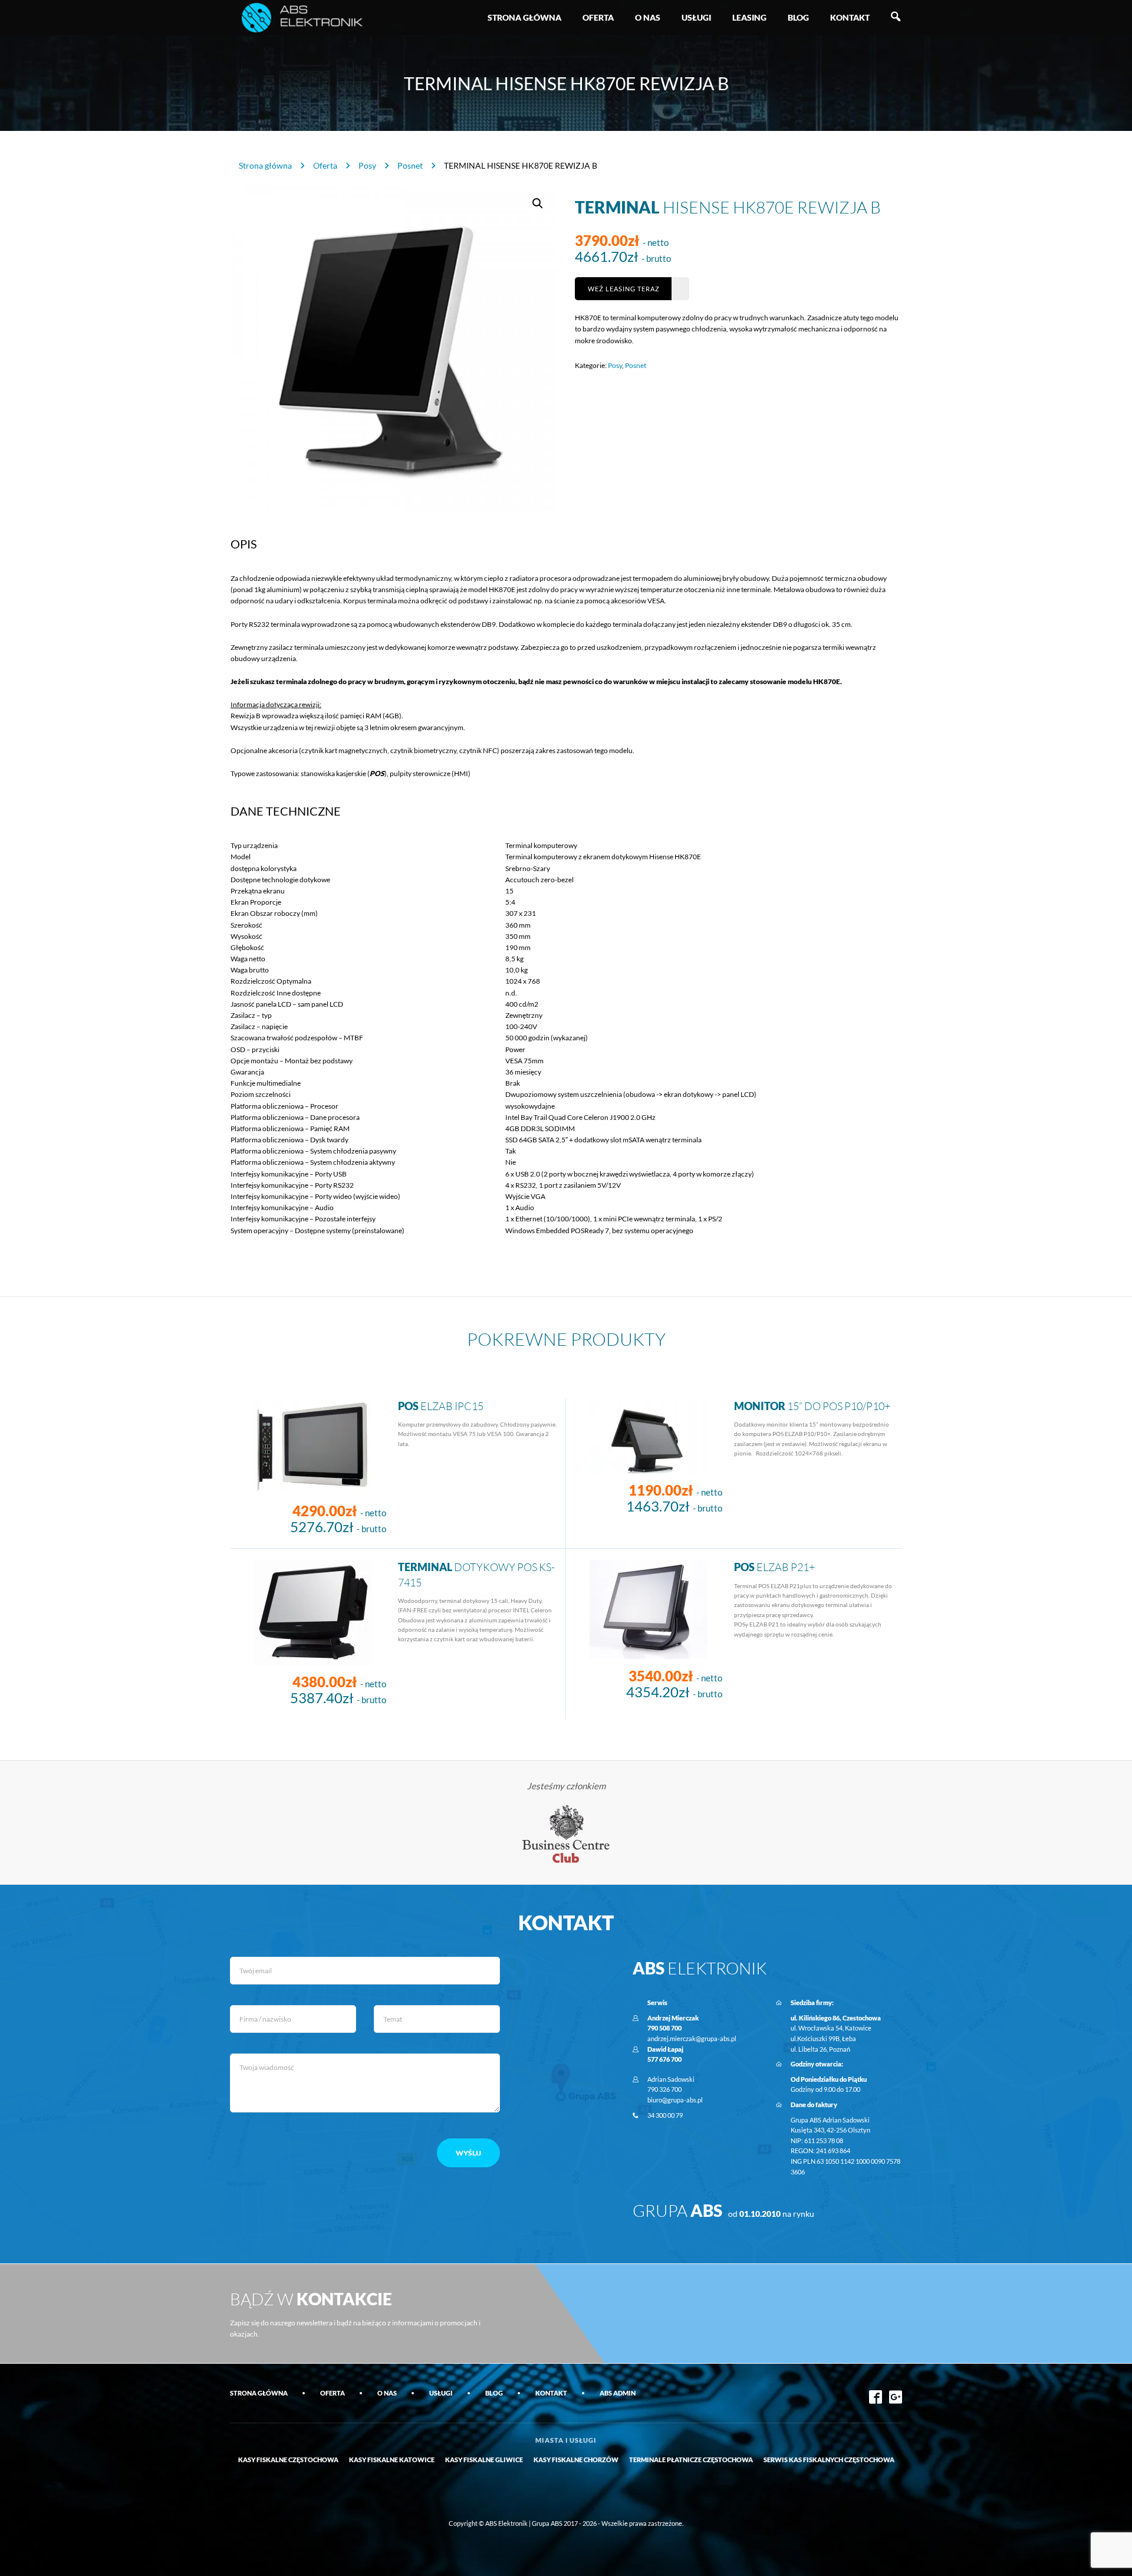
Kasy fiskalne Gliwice (484, 2460)
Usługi (696, 17)
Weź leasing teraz (624, 289)
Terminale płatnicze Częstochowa (691, 2460)
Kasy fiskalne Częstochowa (288, 2460)
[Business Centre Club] (566, 1833)
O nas (648, 17)
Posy (367, 165)
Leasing (749, 17)
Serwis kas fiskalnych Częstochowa (829, 2460)
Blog (798, 17)
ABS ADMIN (618, 2393)
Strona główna (524, 17)
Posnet (410, 165)
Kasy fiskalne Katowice (392, 2460)
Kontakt (850, 17)
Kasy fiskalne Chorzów (576, 2460)
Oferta (598, 17)
